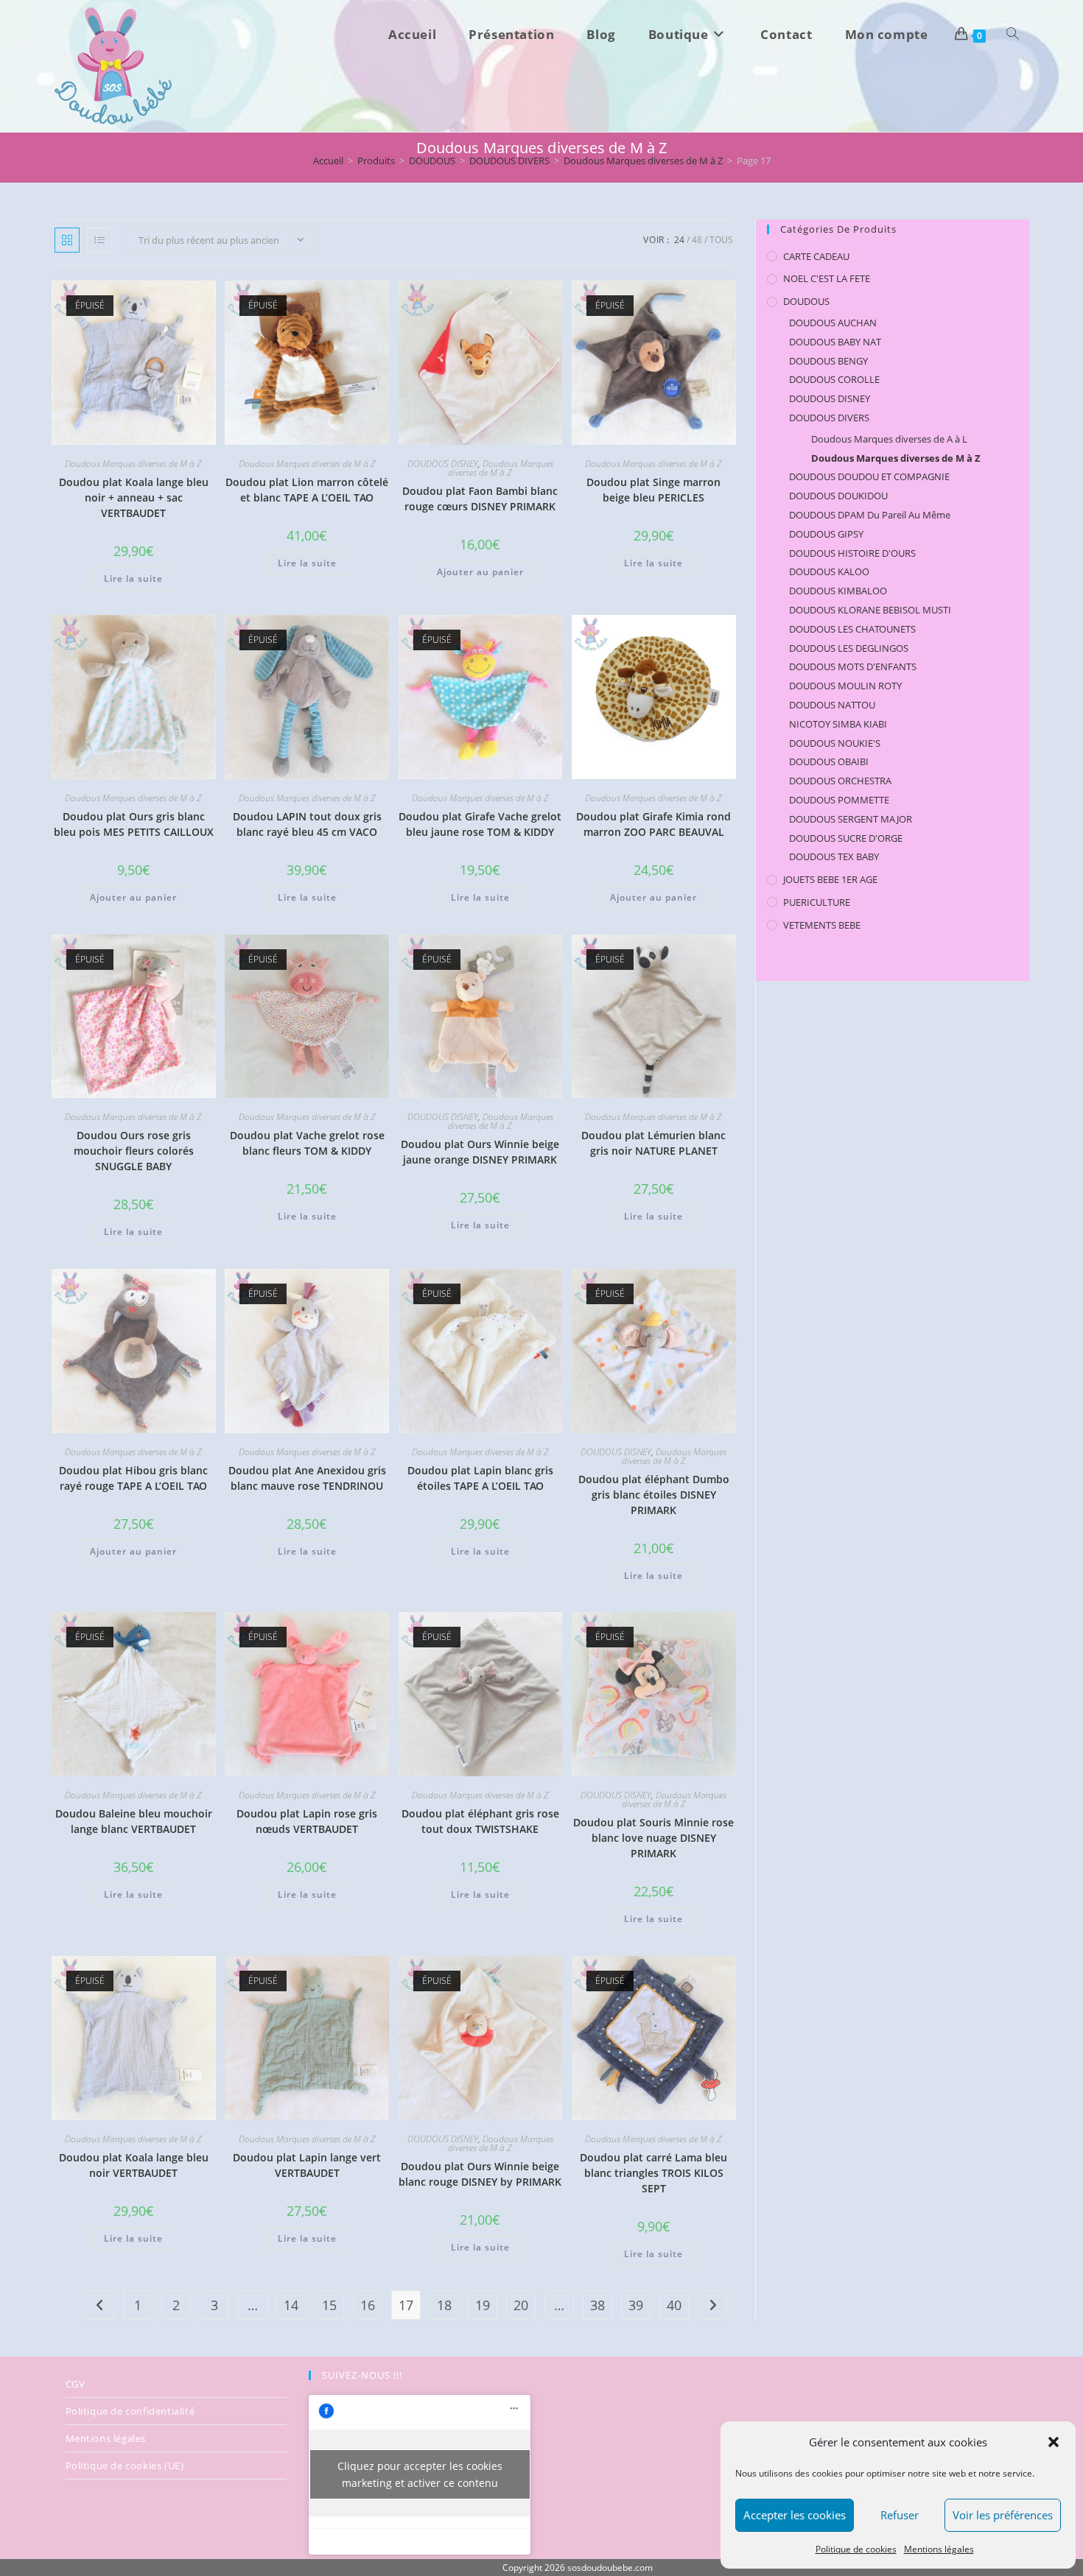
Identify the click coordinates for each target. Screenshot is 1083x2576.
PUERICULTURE (817, 902)
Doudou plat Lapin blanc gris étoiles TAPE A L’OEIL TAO (480, 1478)
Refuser (900, 2515)
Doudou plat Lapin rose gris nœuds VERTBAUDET (307, 1821)
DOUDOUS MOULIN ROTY (845, 686)
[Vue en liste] (99, 240)
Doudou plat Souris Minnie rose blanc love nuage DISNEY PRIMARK (653, 1838)
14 (291, 2305)
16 (368, 2305)
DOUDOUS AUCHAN (833, 323)
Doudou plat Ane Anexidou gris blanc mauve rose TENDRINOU (307, 1478)
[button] (1054, 2442)
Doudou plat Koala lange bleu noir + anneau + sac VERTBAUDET (134, 497)
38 (597, 2305)
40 (674, 2305)
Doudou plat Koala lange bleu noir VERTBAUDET (134, 2165)
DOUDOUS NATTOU (832, 705)
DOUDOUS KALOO (829, 571)
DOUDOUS (806, 301)
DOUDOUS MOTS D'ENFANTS (853, 666)
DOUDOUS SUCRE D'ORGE (846, 838)
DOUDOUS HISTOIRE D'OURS (852, 553)
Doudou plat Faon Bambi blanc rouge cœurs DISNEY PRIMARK (480, 499)
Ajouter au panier (480, 572)
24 (679, 240)
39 (636, 2305)
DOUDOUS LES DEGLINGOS (849, 648)
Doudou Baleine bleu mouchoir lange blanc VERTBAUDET (134, 1821)
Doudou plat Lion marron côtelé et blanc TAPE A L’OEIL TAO (307, 490)
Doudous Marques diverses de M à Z (133, 464)
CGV (76, 2384)
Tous (721, 240)
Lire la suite (133, 578)
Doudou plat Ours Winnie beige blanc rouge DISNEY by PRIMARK (480, 2174)
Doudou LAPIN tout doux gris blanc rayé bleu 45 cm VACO (307, 824)
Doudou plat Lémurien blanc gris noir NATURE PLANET (653, 1143)
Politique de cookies (856, 2549)
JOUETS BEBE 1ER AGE (830, 879)
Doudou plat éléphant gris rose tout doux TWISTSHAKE (480, 1821)
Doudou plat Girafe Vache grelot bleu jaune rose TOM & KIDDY (480, 824)
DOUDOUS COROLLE (834, 379)
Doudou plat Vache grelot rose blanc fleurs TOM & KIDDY (307, 1143)
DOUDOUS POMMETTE (839, 800)
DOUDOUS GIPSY (826, 534)
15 (329, 2305)
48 (697, 240)
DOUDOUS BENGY (828, 361)
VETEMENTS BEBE (822, 925)
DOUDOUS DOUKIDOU (838, 496)
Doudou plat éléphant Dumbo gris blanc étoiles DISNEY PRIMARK (654, 1495)
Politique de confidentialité (130, 2411)
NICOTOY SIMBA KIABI (838, 724)
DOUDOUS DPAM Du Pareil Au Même (870, 515)
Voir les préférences (1003, 2515)
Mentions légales (939, 2549)
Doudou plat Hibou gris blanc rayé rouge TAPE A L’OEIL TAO (133, 1478)
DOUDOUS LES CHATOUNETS (852, 629)
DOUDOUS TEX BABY (834, 856)
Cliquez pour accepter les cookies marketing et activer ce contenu (420, 2474)
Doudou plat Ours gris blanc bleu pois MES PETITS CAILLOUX (134, 824)
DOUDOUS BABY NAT (835, 342)
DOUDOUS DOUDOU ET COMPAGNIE (869, 476)
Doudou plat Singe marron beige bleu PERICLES (653, 490)
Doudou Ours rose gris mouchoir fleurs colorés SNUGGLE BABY (134, 1151)
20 (521, 2305)
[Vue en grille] (67, 240)
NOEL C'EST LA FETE (827, 278)
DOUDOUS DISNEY (443, 464)
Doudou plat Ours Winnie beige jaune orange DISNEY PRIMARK (480, 1152)
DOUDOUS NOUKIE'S (835, 743)
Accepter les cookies (795, 2515)
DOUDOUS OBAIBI (829, 761)
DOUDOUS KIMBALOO (838, 591)
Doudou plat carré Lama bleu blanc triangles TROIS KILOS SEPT (653, 2173)
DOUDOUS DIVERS (829, 418)
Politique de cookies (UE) (125, 2466)
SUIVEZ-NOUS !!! (362, 2375)
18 (444, 2305)
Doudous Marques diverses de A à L (889, 439)
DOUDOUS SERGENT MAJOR (851, 819)
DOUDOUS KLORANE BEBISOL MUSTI (870, 610)
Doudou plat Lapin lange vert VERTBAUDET (307, 2165)
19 (483, 2305)
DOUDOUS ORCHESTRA (840, 781)
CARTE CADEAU (816, 256)
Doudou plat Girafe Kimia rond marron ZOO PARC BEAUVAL (653, 824)
